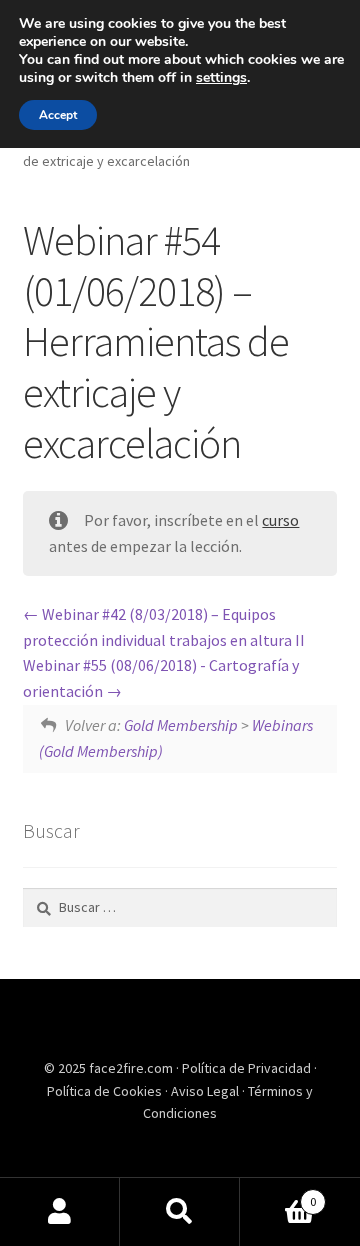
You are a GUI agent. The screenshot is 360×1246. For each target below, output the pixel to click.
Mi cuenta (60, 1212)
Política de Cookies (106, 1091)
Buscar (180, 1212)
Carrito (278, 1194)
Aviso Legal (206, 1091)
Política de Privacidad (248, 1068)
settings (221, 78)
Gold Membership (181, 725)
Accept (58, 115)
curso (280, 520)
